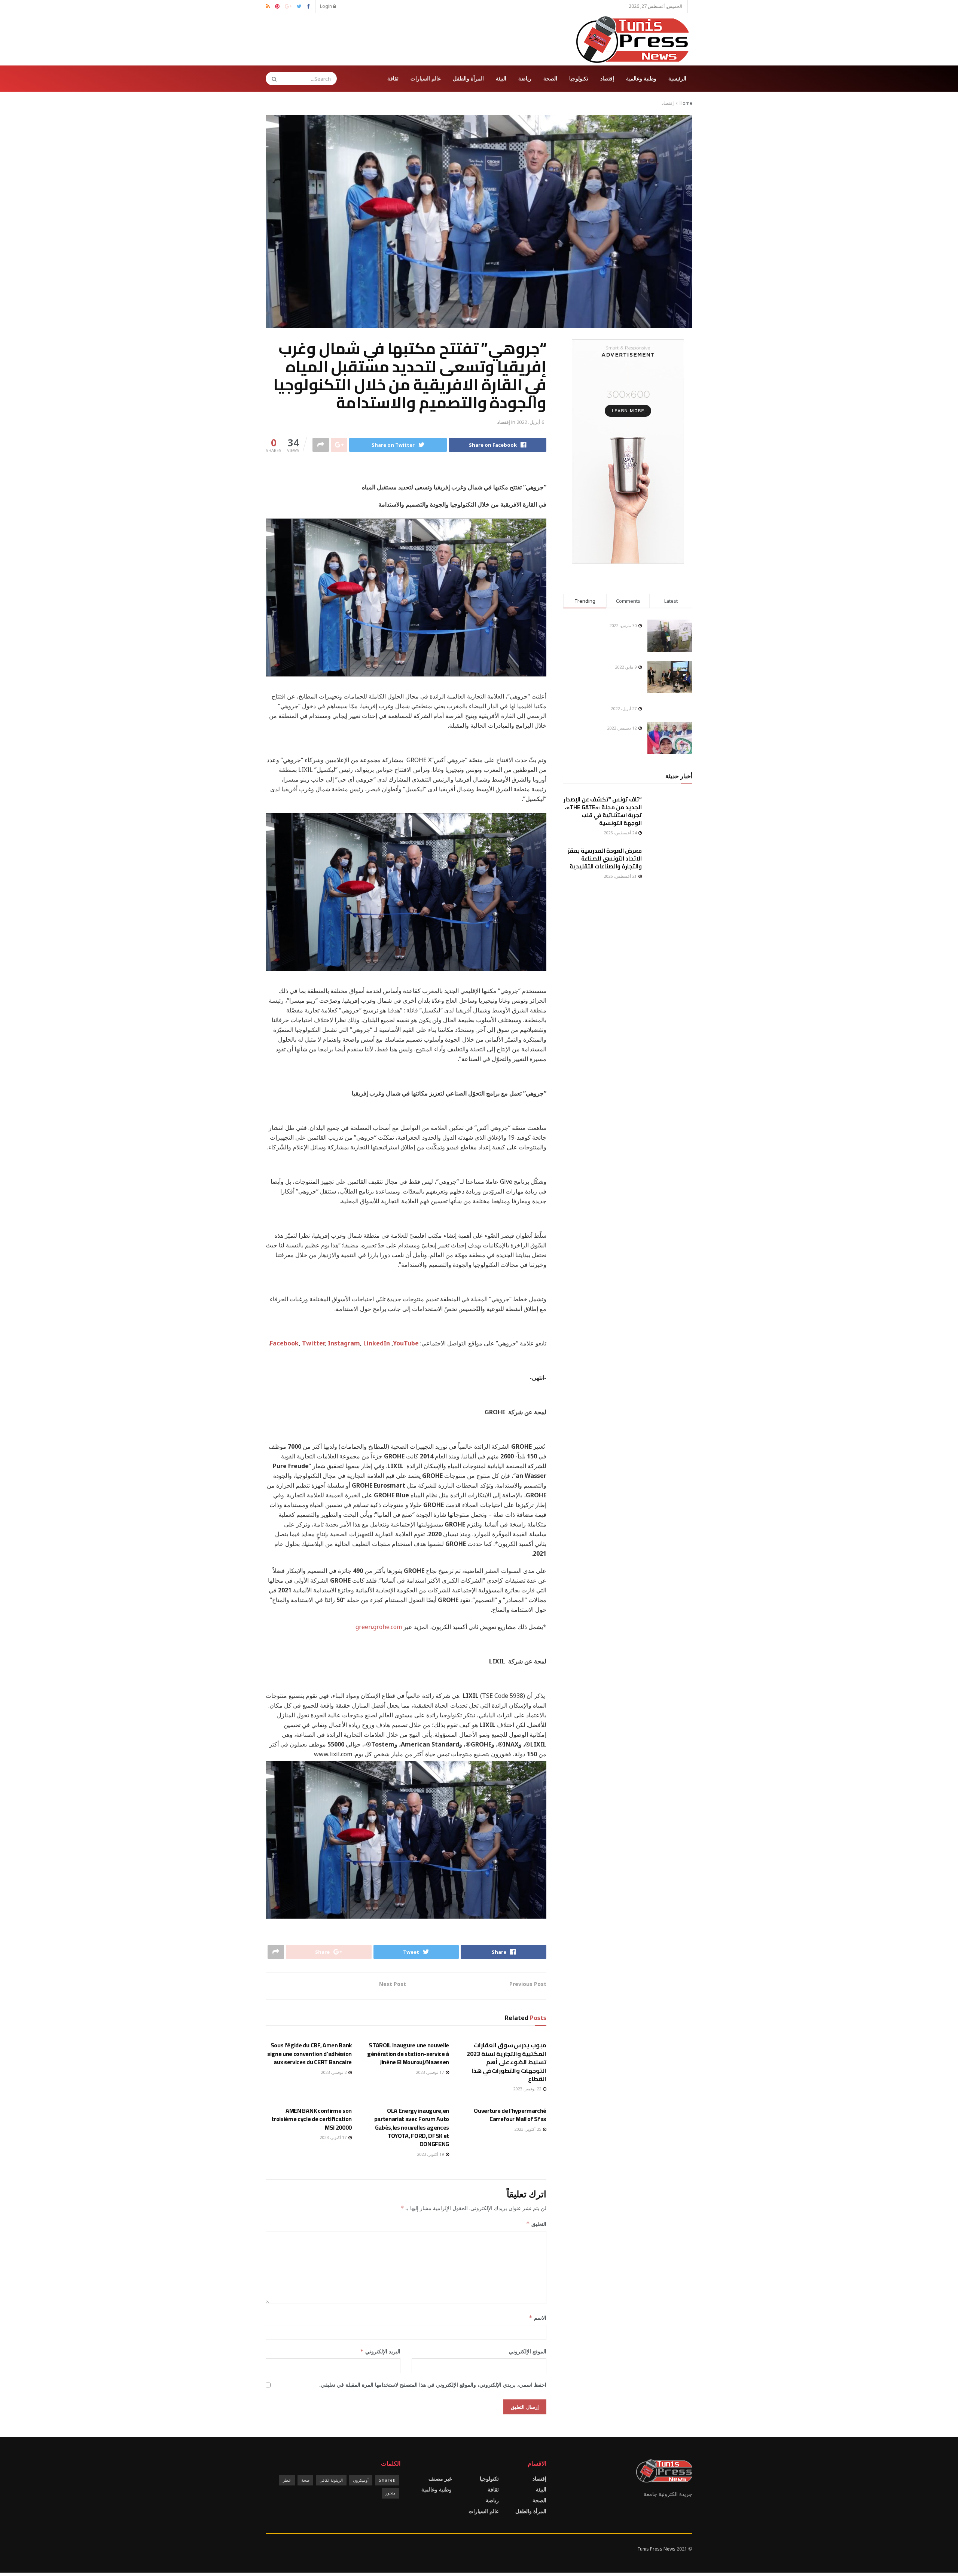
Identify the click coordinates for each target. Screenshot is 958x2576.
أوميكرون (361, 2480)
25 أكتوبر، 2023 (528, 2129)
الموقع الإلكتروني (528, 2351)
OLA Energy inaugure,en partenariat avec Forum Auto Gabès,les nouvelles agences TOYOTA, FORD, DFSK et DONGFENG (412, 2127)
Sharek (387, 2480)
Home (686, 103)
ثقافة (393, 78)
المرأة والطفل (468, 78)
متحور (390, 2493)
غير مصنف (440, 2479)
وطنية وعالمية (641, 78)
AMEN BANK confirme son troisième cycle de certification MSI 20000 (312, 2119)
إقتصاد (607, 78)
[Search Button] (272, 79)
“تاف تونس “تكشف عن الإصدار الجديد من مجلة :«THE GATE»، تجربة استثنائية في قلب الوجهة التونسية (603, 811)
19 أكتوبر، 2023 (431, 2154)
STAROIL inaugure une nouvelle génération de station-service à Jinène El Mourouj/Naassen (408, 2054)
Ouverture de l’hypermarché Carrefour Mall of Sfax (510, 2115)
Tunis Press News (656, 2549)
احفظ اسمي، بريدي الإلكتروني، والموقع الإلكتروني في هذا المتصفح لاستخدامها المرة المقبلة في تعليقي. (433, 2385)
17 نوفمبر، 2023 (430, 2072)
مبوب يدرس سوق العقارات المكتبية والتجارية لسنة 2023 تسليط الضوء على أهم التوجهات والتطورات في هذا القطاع (507, 2062)
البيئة (501, 78)
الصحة (550, 78)
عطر (287, 2480)
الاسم (538, 2318)
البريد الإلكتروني (380, 2351)
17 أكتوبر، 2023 (334, 2137)
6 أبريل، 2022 (530, 422)
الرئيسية (677, 78)
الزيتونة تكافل (331, 2480)
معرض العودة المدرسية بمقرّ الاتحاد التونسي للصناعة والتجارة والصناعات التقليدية (605, 858)
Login (327, 6)
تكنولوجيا (579, 78)
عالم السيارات (426, 78)
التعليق (536, 2224)
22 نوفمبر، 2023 (528, 2089)
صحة (305, 2480)
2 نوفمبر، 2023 (334, 2072)
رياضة (525, 78)
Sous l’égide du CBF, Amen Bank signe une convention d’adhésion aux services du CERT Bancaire (309, 2054)
